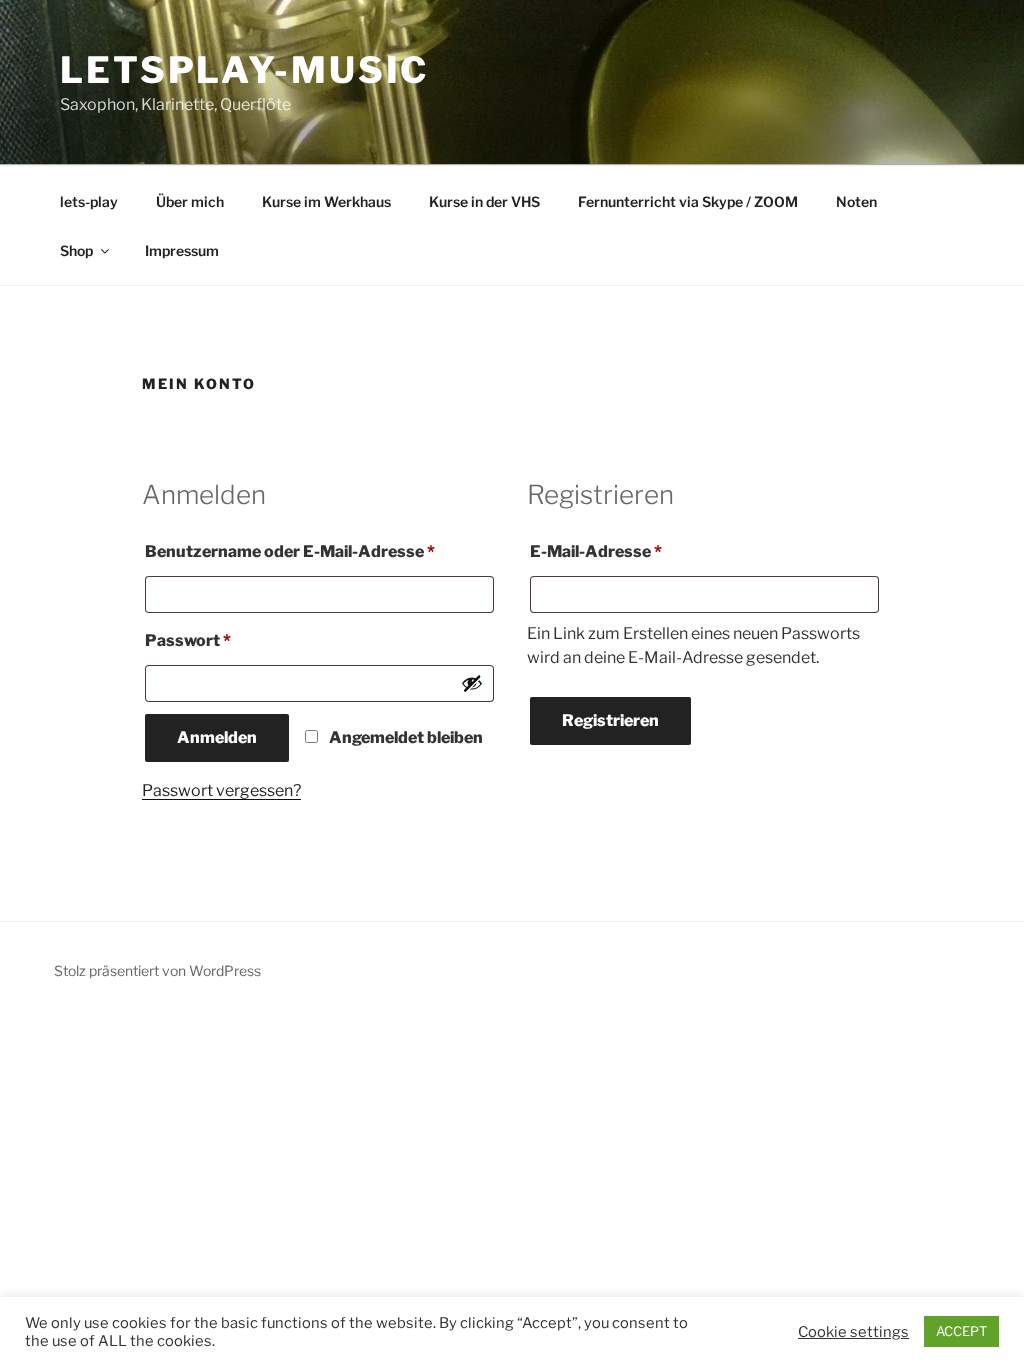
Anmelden (217, 737)
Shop (76, 250)
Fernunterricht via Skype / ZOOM (688, 201)
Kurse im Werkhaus (326, 201)
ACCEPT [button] (961, 1331)
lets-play (89, 201)
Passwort (235, 640)
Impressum (182, 250)
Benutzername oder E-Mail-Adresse (319, 551)
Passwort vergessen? (221, 790)
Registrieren (610, 720)
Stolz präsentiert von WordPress (157, 970)
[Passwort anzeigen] (472, 683)
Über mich (190, 201)
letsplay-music (244, 70)
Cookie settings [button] (853, 1332)
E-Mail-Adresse (643, 551)
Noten (856, 201)
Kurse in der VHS (484, 201)
